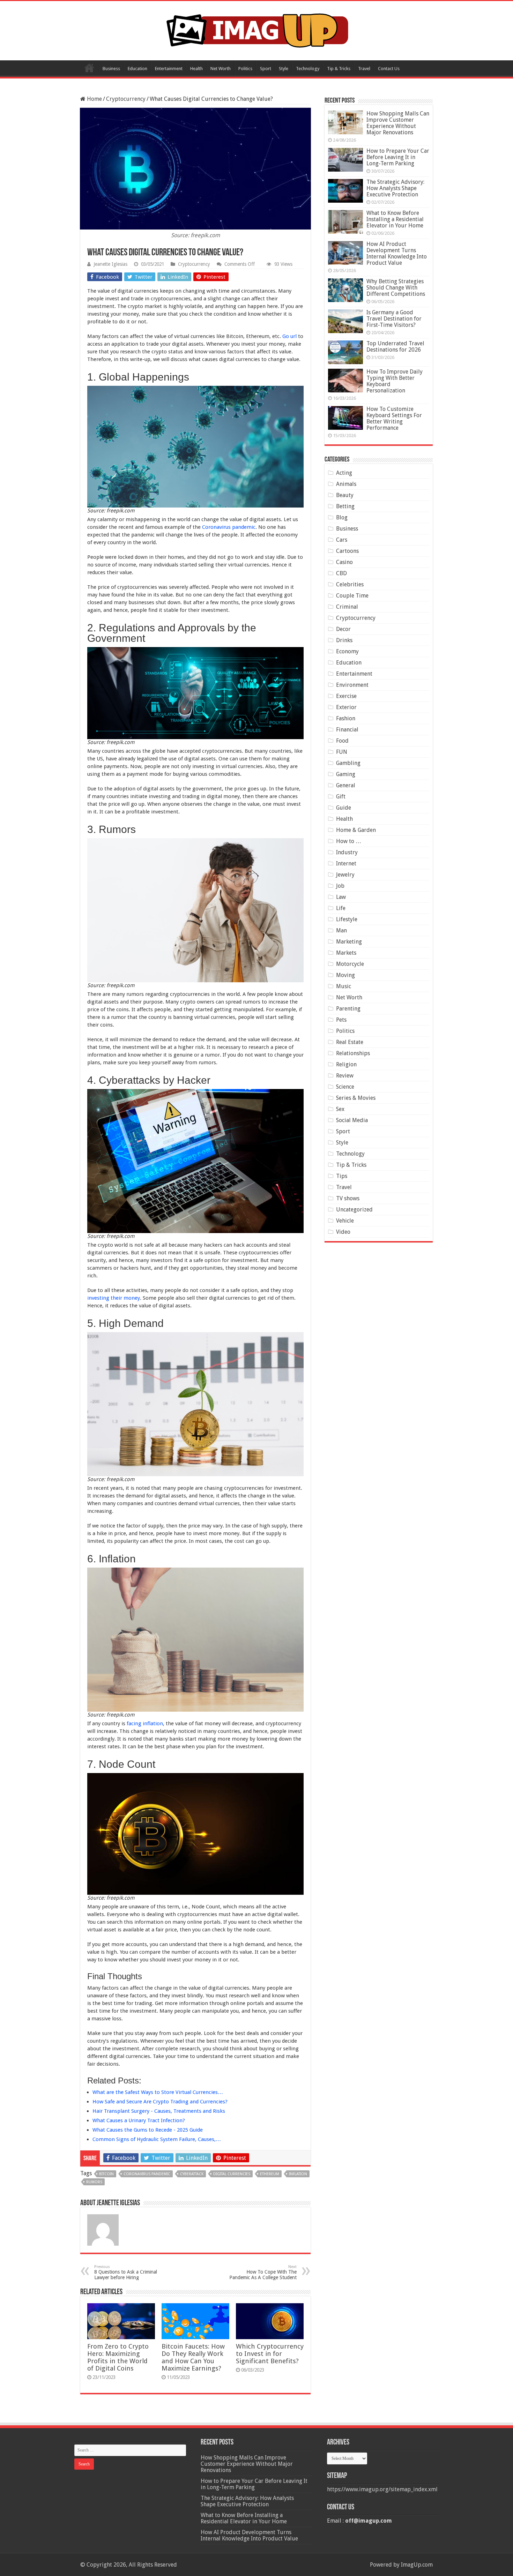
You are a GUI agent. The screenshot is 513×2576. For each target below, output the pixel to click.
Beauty (345, 495)
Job (340, 886)
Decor (343, 629)
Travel (364, 69)
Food (342, 741)
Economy (347, 651)
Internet (346, 863)
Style (284, 69)
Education (137, 69)
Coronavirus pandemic (228, 527)
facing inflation (145, 1723)
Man (341, 930)
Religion (346, 1064)
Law (341, 897)
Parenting (348, 1009)
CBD (341, 573)
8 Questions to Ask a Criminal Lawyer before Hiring (126, 2272)
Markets (346, 953)
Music (344, 986)
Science (345, 1087)
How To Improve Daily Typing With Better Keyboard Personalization (395, 381)
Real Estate (350, 1042)
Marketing (349, 942)
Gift (341, 797)
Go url (289, 336)
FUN (342, 752)
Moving (345, 975)
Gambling (348, 763)
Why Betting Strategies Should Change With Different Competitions (396, 288)
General (346, 785)
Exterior (346, 707)
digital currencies (232, 2174)
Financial (347, 730)
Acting (344, 473)
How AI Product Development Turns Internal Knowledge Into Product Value (397, 253)
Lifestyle (347, 919)
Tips (342, 1176)
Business (111, 69)
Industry (347, 852)
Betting (345, 506)
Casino (344, 562)
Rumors (94, 2182)
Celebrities (350, 584)
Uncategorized (354, 1210)
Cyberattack (192, 2174)
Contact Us (389, 69)
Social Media (352, 1120)
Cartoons (347, 551)
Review (345, 1076)
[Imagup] (257, 29)
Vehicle (345, 1221)
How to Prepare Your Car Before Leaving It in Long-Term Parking (398, 157)
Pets (341, 1020)
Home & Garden (356, 830)
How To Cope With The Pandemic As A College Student (263, 2272)
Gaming (346, 774)
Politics (245, 69)
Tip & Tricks (339, 69)
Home (89, 68)
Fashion (346, 718)
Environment (352, 685)
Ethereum (270, 2174)
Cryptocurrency (126, 99)
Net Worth (221, 69)
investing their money (114, 1298)
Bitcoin (106, 2174)
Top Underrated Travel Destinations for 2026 (395, 347)
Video (343, 1232)
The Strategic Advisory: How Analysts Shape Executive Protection (395, 188)
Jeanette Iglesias (110, 264)
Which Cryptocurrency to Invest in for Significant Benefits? (270, 2354)
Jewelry (345, 875)
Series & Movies (356, 1098)
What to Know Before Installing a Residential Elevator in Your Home (395, 219)
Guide (344, 808)
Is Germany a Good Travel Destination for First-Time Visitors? (394, 319)
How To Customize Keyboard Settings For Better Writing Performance (394, 418)
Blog (342, 517)
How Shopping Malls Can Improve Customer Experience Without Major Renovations (398, 123)
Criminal (347, 607)
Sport (266, 69)
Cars (342, 540)
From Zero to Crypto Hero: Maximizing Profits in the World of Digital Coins (118, 2357)
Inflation (298, 2174)
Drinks (344, 640)
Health (196, 69)
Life (341, 908)
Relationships (353, 1053)
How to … (349, 841)
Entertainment (169, 69)
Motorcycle (350, 964)
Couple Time (352, 596)
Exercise (346, 696)
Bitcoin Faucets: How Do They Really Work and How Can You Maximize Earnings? (193, 2357)
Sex (340, 1109)
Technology (308, 69)
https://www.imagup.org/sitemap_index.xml (382, 2489)
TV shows (348, 1198)
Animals (346, 484)
